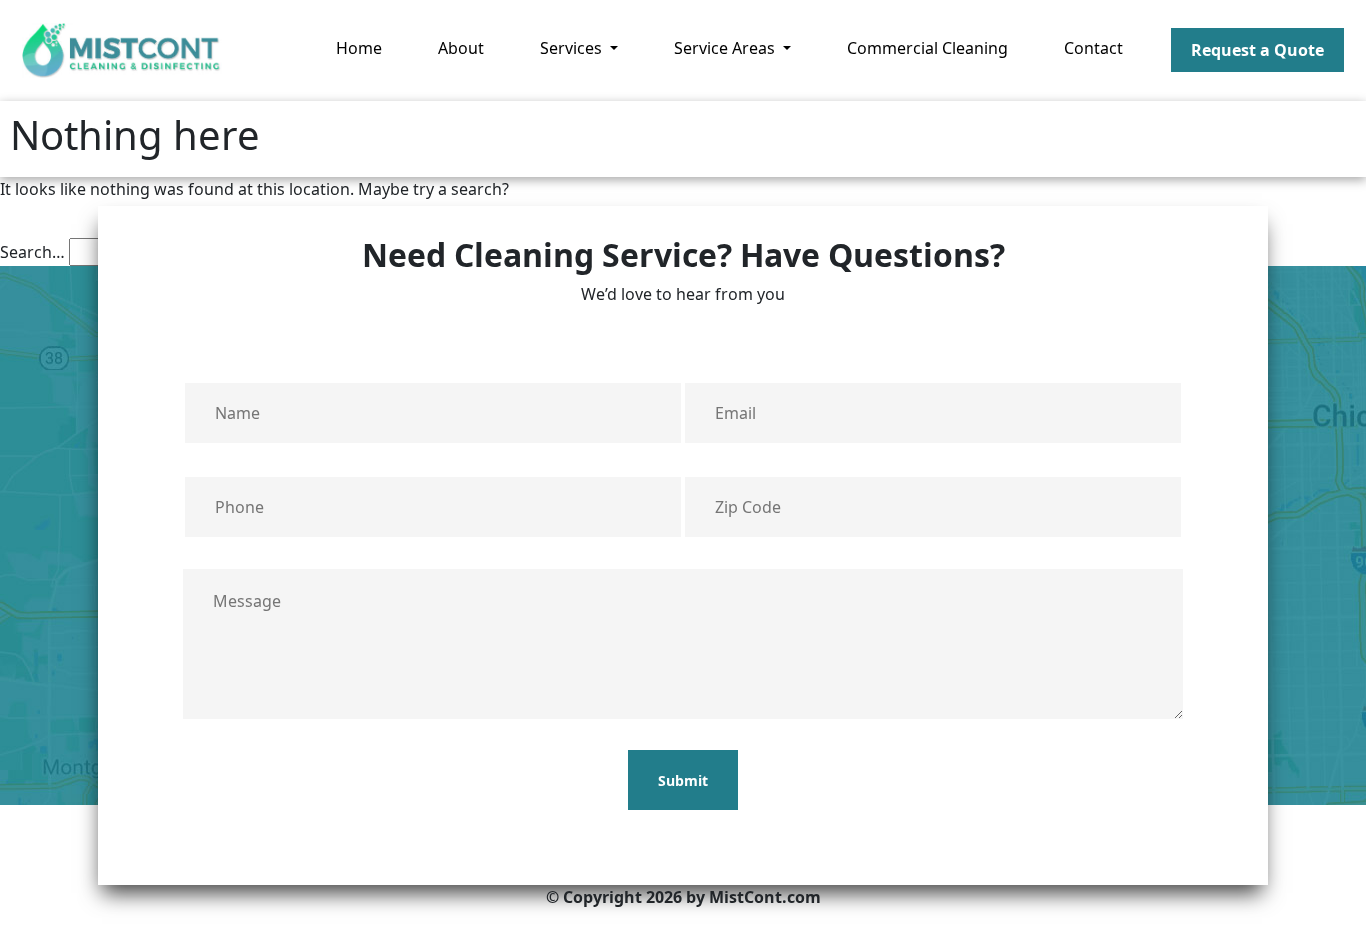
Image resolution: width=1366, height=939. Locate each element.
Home (359, 48)
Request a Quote (1257, 50)
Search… (32, 252)
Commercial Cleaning (927, 48)
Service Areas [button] (726, 48)
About (461, 48)
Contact (1093, 48)
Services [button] (573, 48)
